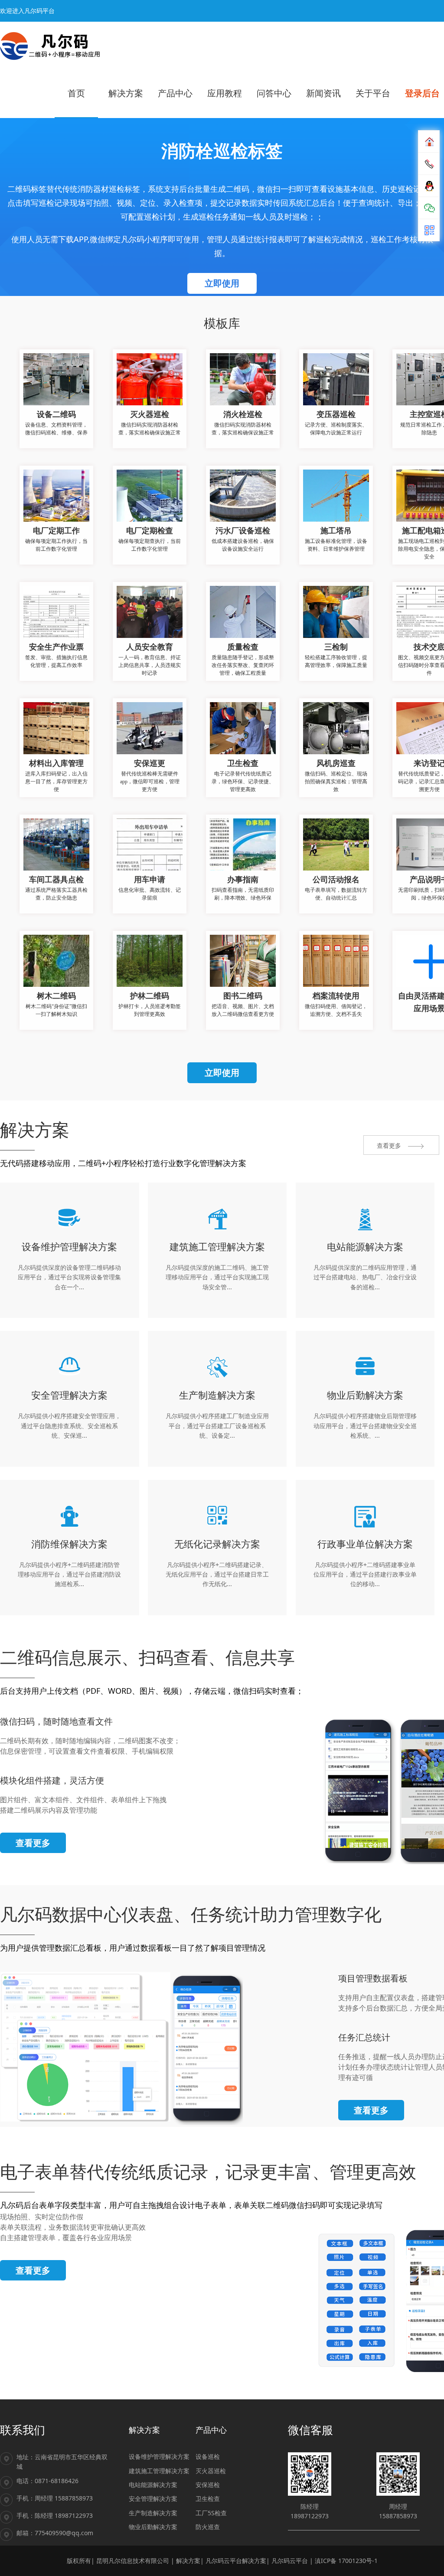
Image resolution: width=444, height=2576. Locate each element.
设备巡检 (208, 2456)
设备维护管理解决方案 (159, 2456)
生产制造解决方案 (153, 2513)
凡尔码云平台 (290, 2561)
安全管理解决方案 (153, 2499)
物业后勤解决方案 (153, 2527)
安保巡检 (208, 2485)
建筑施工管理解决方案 (159, 2471)
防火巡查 (208, 2527)
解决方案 (188, 2561)
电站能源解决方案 (153, 2485)
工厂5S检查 (211, 2513)
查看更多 (33, 1843)
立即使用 (222, 283)
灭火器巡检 (211, 2471)
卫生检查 (208, 2499)
